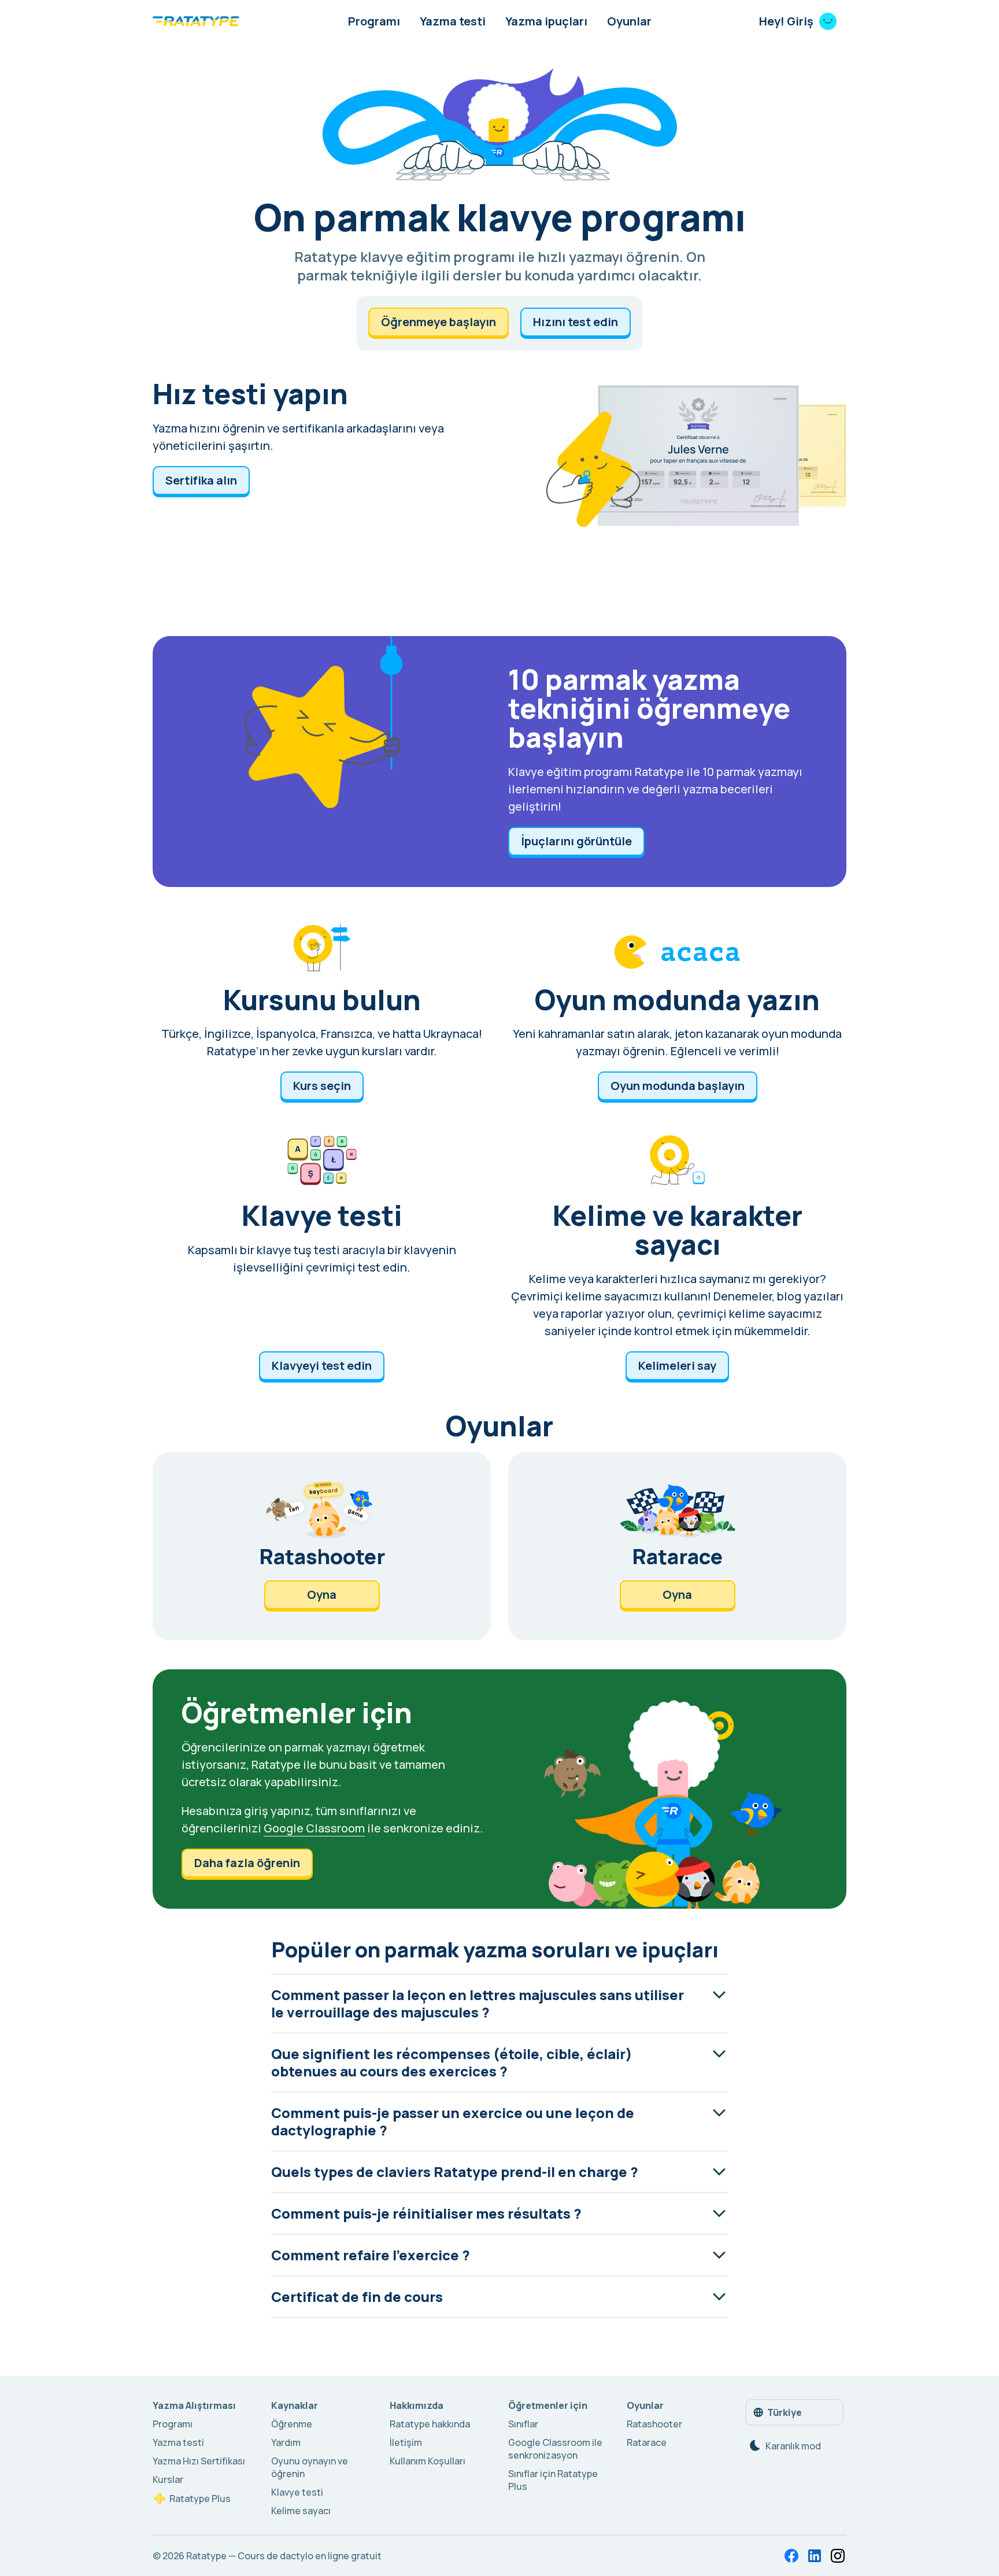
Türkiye (785, 2412)
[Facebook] (791, 2556)
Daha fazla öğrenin (247, 1863)
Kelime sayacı (301, 2511)
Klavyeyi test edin (322, 1365)
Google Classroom (314, 1828)
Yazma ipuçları (546, 21)
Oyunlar (629, 21)
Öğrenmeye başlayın (439, 322)
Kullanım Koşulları (428, 2461)
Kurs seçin (322, 1086)
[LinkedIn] (815, 2556)
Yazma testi (453, 21)
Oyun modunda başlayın (678, 1086)
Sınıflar (523, 2424)
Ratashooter (654, 2424)
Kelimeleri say (677, 1365)
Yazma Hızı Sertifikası (199, 2461)
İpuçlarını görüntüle (576, 841)
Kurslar (168, 2479)
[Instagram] (838, 2556)
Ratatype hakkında (430, 2424)
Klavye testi (297, 2492)
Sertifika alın (201, 480)
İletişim (406, 2442)
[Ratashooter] (322, 1546)
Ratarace (647, 2442)
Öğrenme (292, 2424)
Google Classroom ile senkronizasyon (555, 2449)
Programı (374, 21)
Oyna (322, 1594)
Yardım (286, 2442)
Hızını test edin (576, 322)
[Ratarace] (677, 1546)
